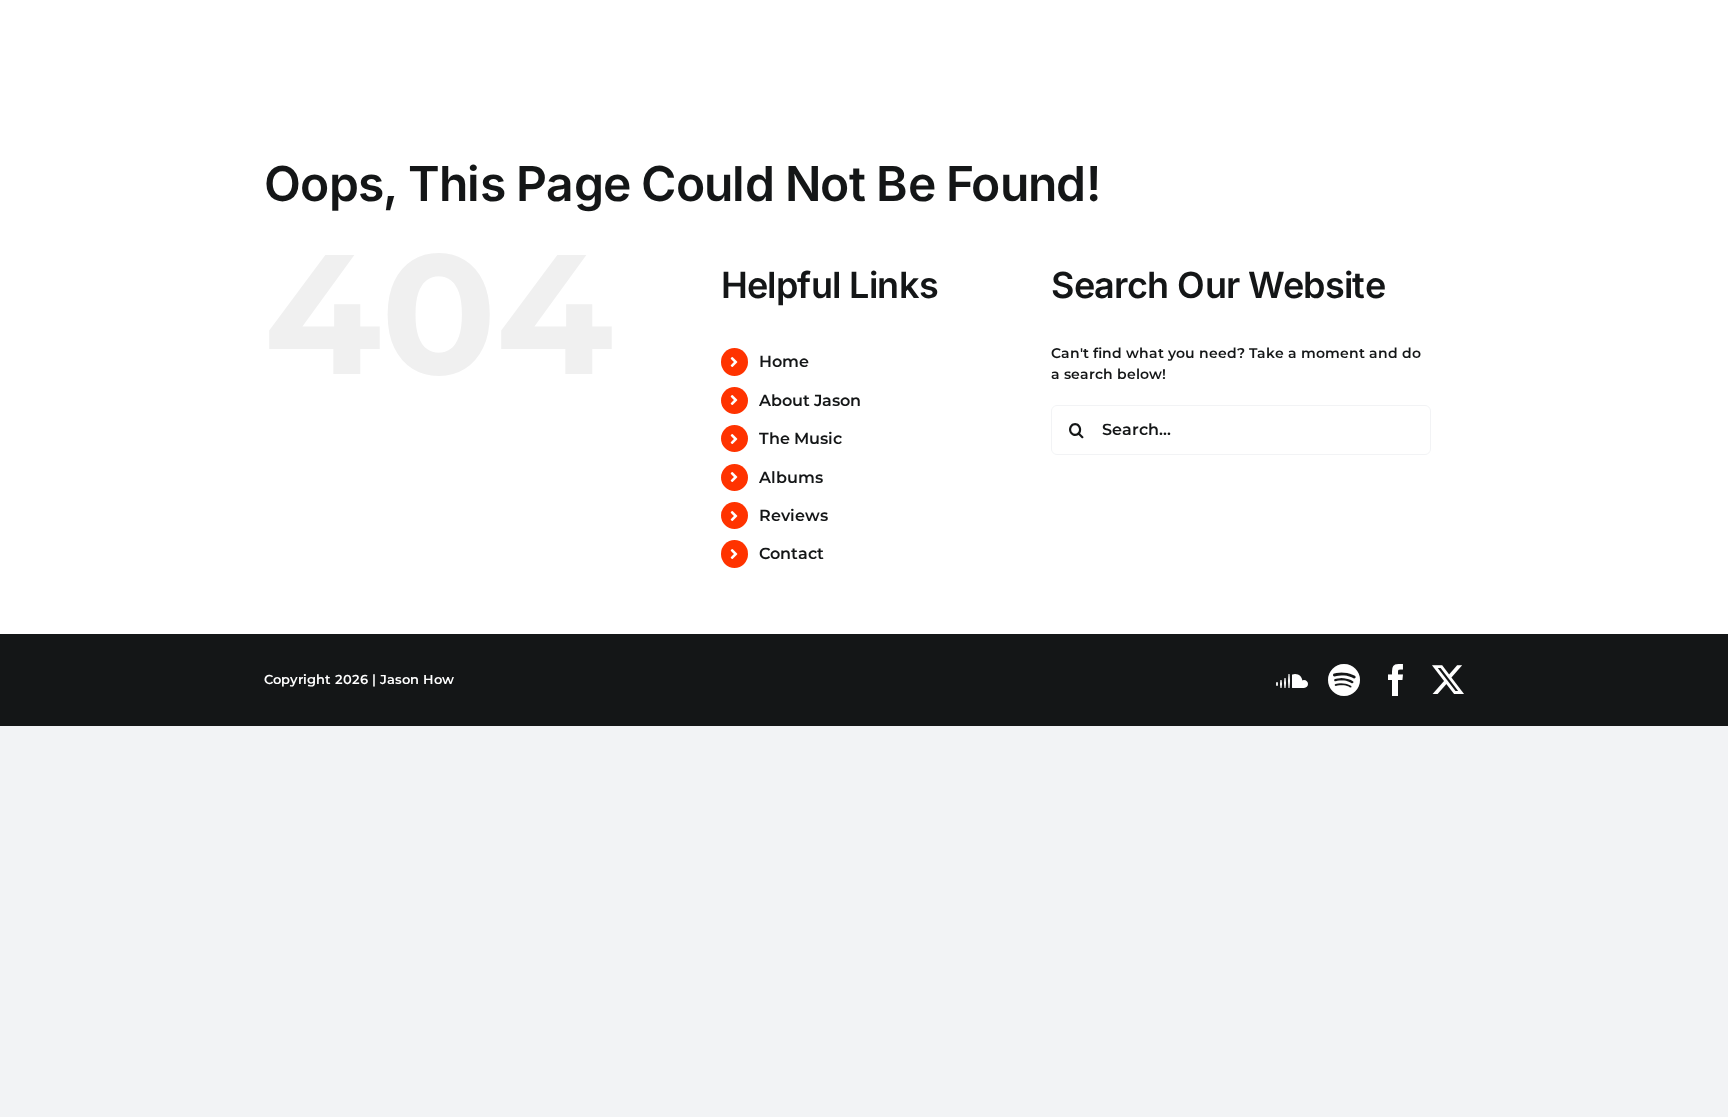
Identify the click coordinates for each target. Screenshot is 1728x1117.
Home (784, 361)
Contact (791, 553)
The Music (800, 438)
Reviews (793, 515)
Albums (791, 477)
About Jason (810, 400)
